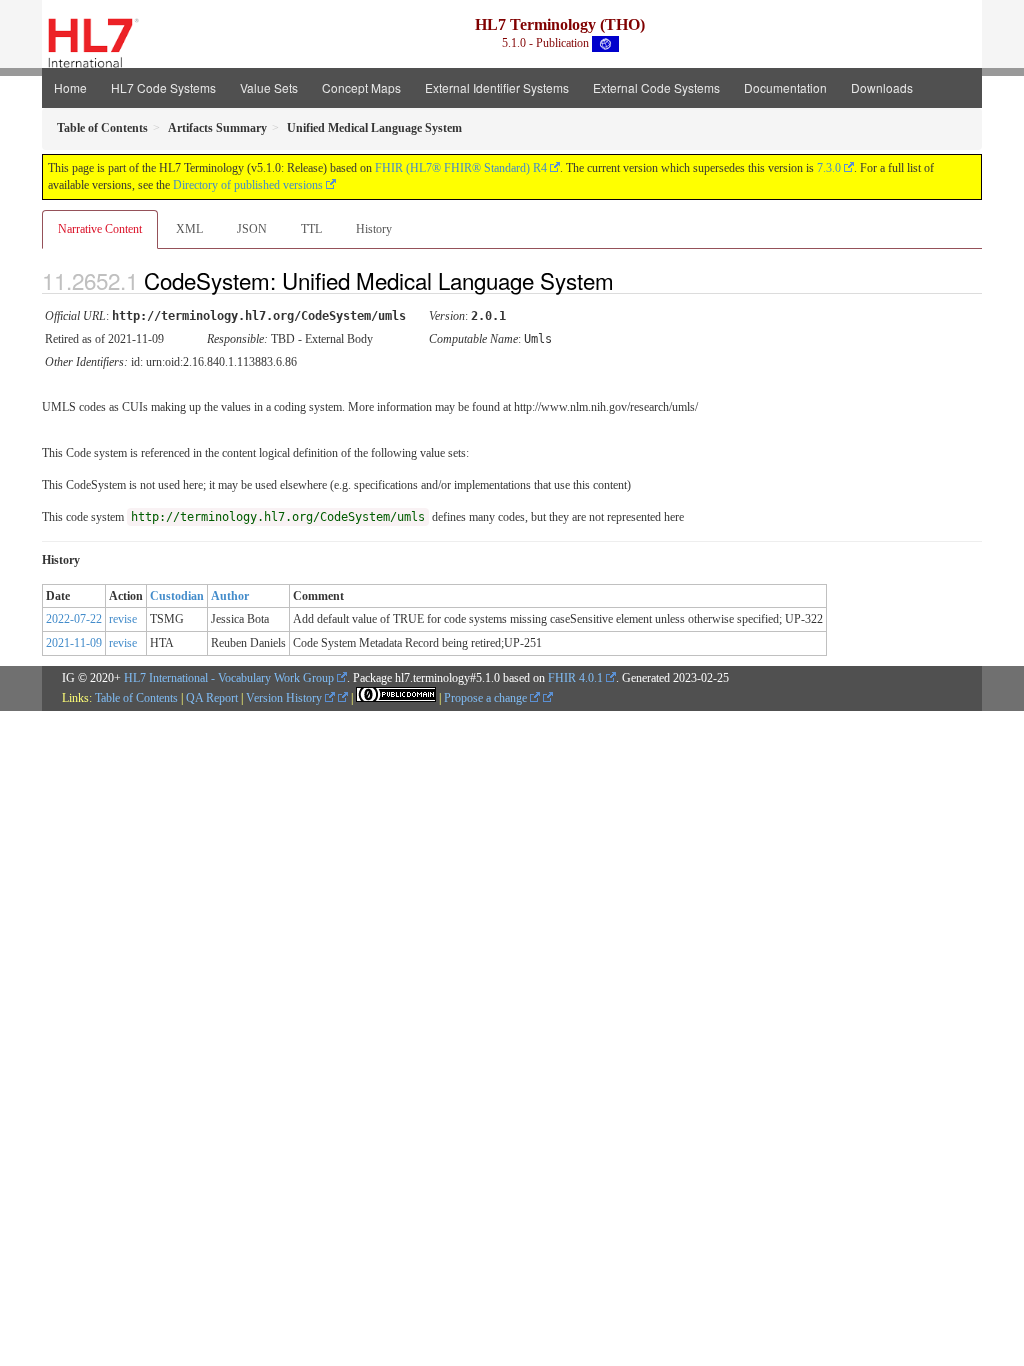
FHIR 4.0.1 (575, 678)
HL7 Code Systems (163, 87)
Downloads (882, 87)
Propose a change (487, 698)
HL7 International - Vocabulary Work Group (229, 678)
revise (123, 619)
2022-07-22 (74, 619)
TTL (311, 229)
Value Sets (269, 87)
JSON (252, 229)
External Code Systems (656, 87)
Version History (285, 698)
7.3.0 (829, 168)
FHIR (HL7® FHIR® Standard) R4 (461, 168)
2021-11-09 (74, 643)
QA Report (212, 698)
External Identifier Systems (497, 87)
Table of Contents (136, 698)
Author (230, 596)
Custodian (177, 596)
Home (70, 87)
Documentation (785, 87)
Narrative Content (100, 229)
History (374, 229)
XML (189, 229)
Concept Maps (361, 87)
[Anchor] (631, 280)
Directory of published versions (248, 185)
